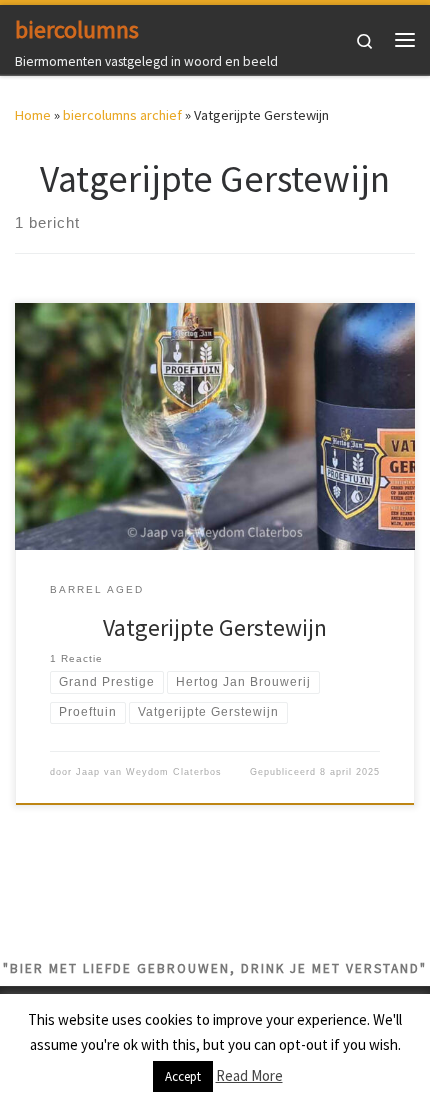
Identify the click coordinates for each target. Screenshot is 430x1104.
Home (33, 115)
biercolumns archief (122, 115)
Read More (249, 1075)
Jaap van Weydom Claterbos (149, 772)
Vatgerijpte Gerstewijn (215, 627)
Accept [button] (183, 1076)
